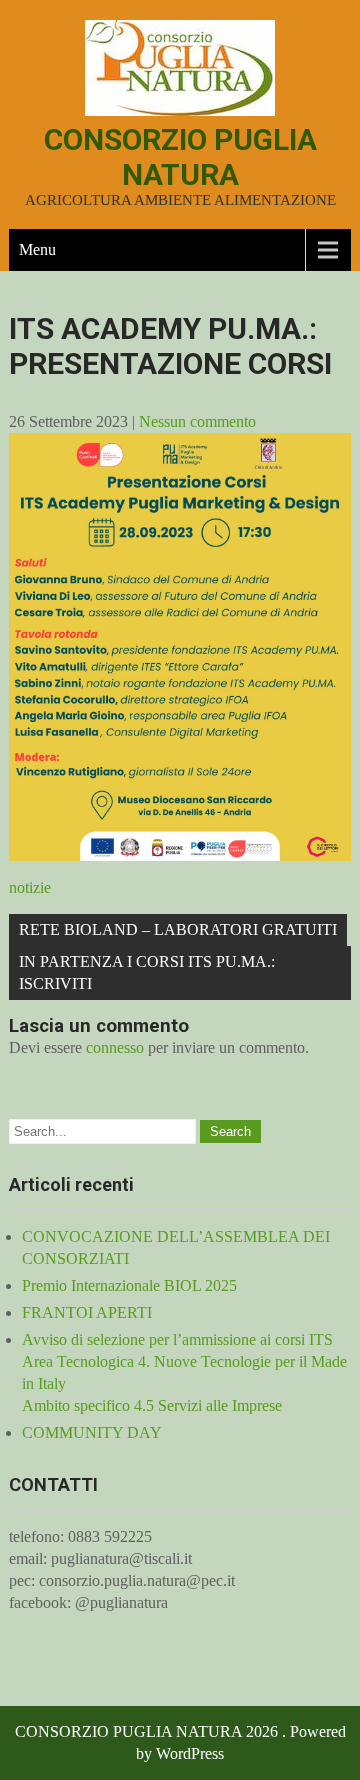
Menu (37, 249)
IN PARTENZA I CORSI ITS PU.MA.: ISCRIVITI (147, 972)
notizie (30, 887)
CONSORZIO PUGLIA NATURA (180, 157)
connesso (115, 1047)
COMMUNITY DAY (92, 1432)
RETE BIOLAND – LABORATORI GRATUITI (178, 929)
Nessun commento (197, 421)
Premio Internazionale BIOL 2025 (129, 1285)
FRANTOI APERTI (87, 1312)
